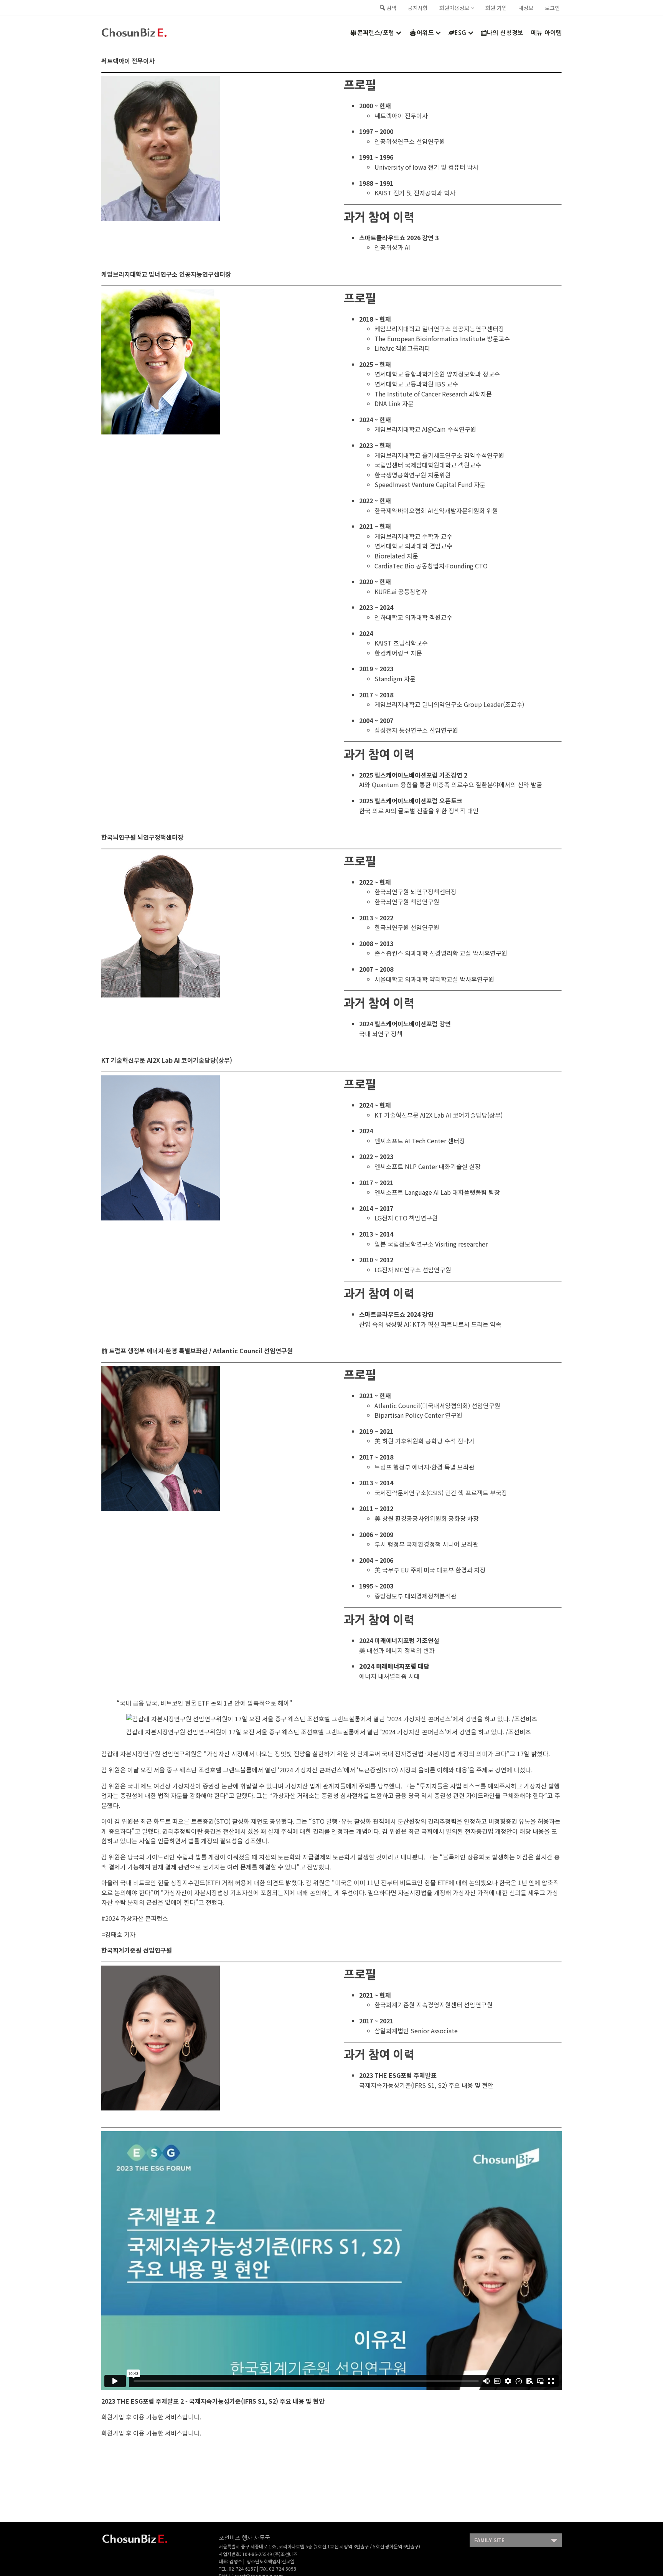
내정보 (526, 8)
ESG (461, 33)
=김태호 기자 (118, 1934)
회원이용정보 (454, 8)
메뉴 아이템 (546, 33)
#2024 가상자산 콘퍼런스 (135, 1918)
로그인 (552, 8)
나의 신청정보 (505, 33)
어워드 (425, 33)
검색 (391, 8)
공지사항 (418, 8)
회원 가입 (496, 8)
